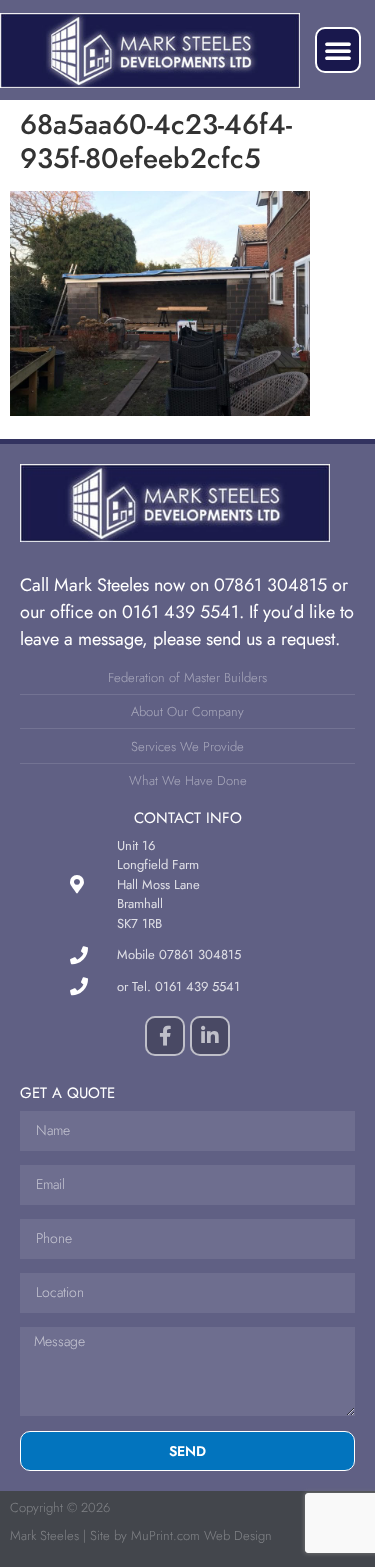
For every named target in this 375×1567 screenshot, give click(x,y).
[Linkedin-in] (210, 1036)
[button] (338, 50)
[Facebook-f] (165, 1036)
